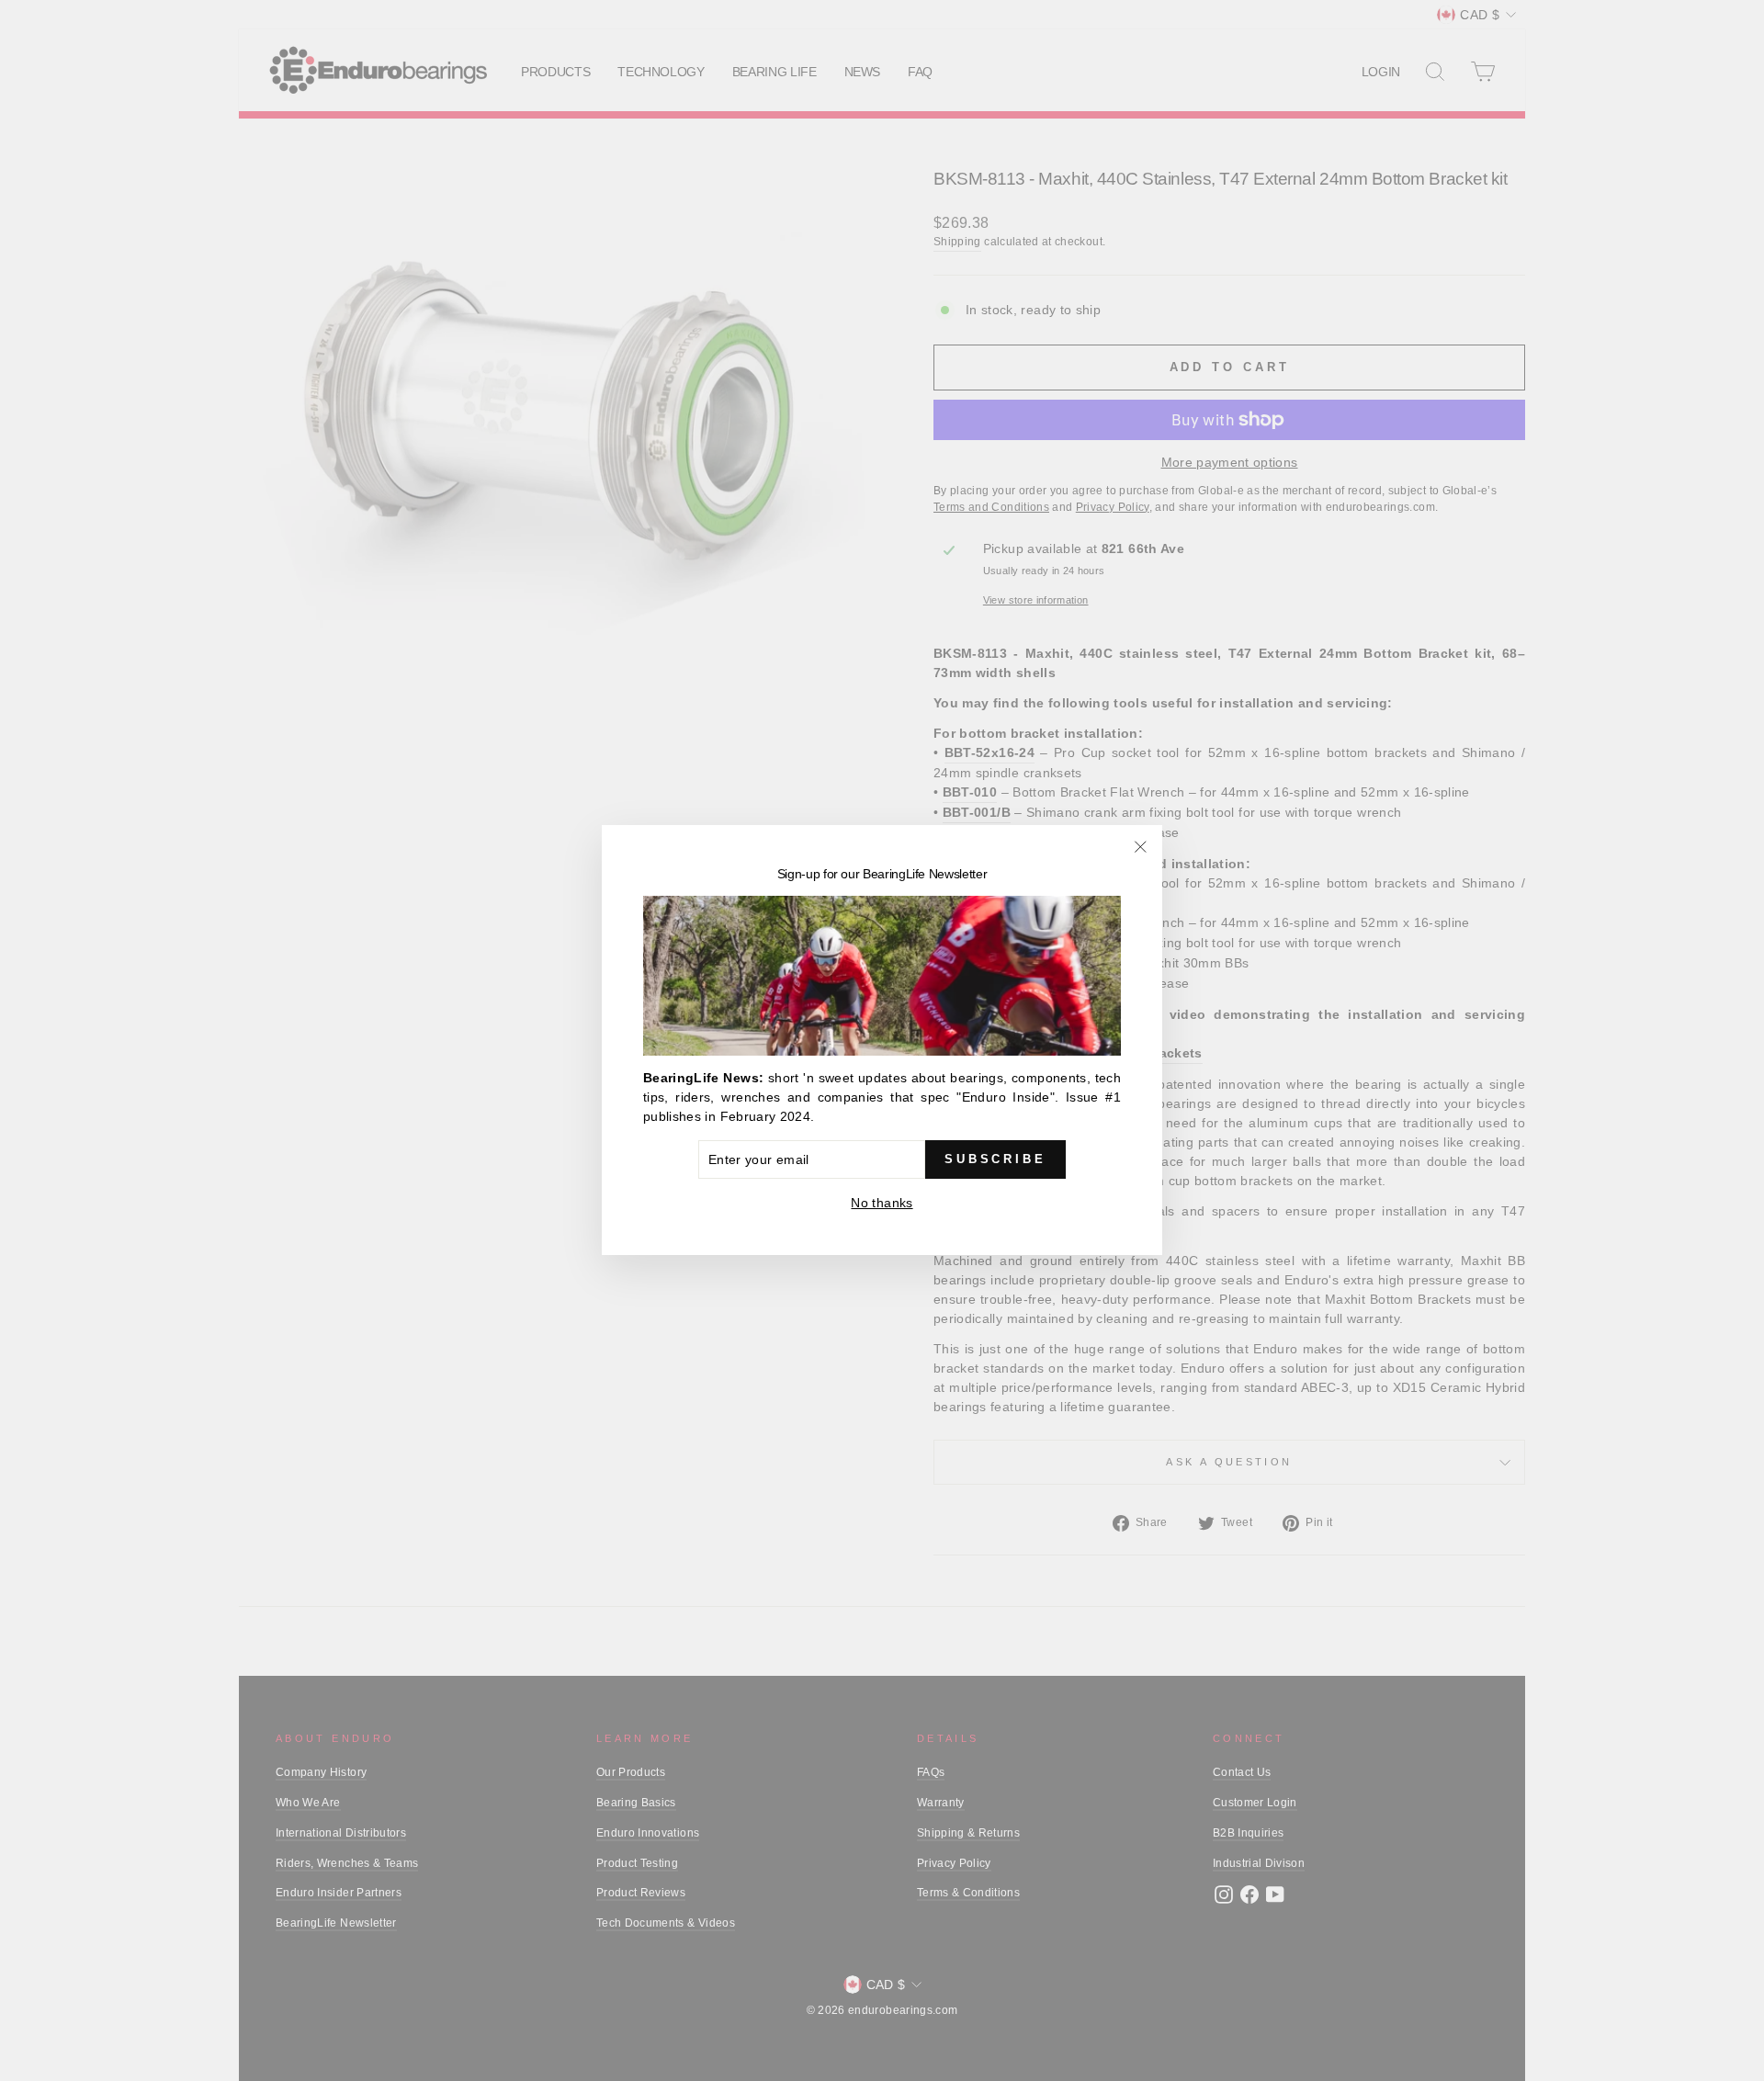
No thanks (882, 1204)
